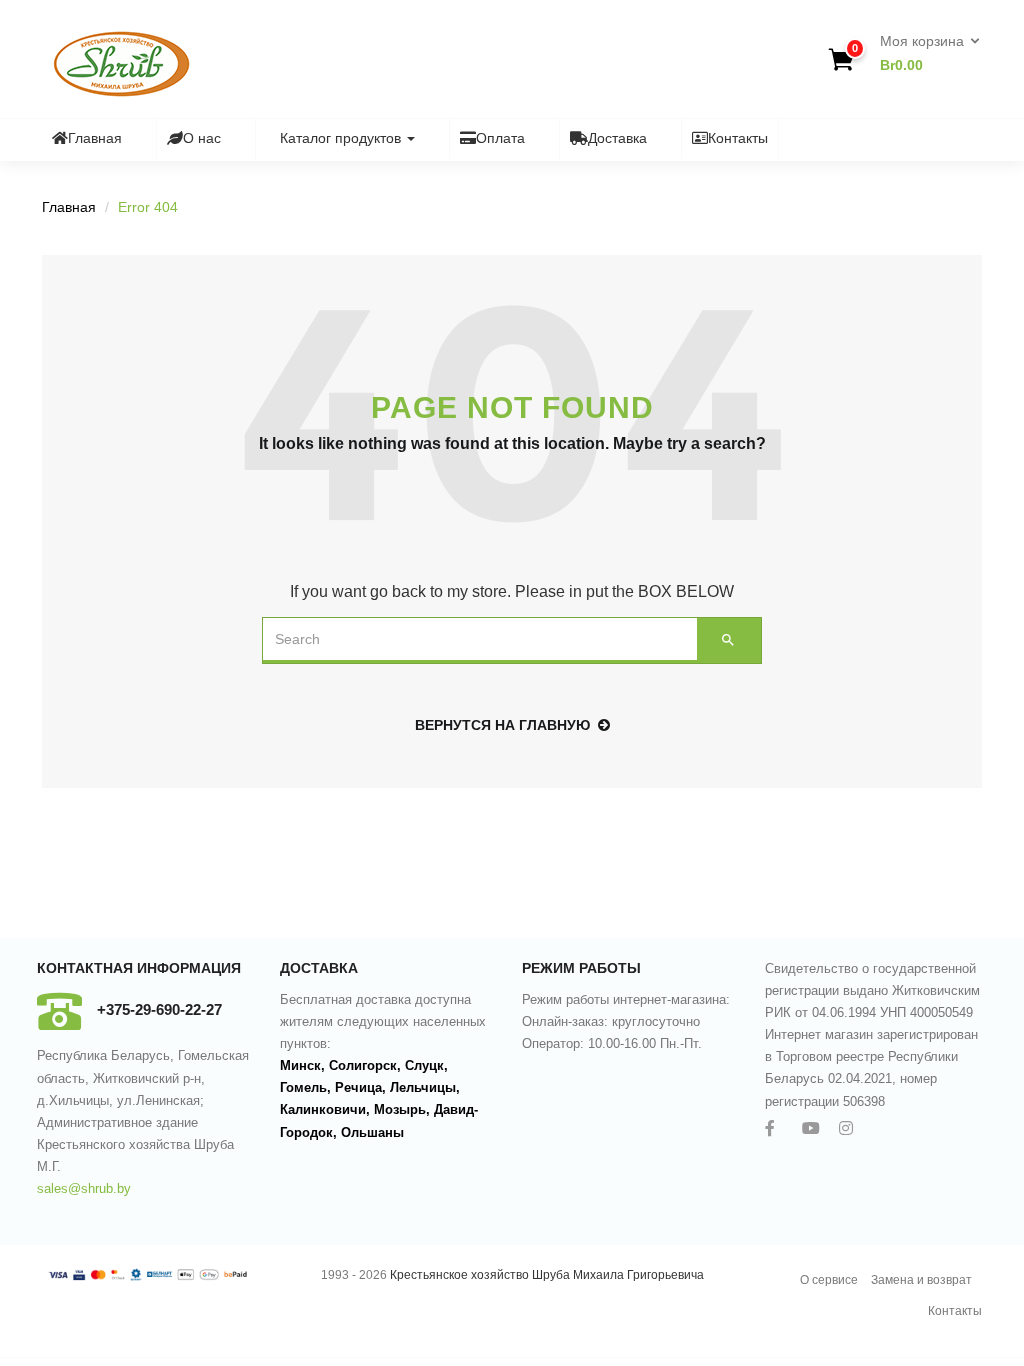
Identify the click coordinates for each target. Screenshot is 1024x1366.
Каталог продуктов (342, 138)
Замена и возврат (921, 1280)
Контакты (738, 138)
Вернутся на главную (502, 725)
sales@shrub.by (84, 1188)
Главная (95, 138)
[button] (923, 54)
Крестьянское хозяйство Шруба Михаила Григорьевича (547, 1275)
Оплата (500, 138)
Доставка (617, 138)
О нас (202, 138)
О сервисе (829, 1280)
